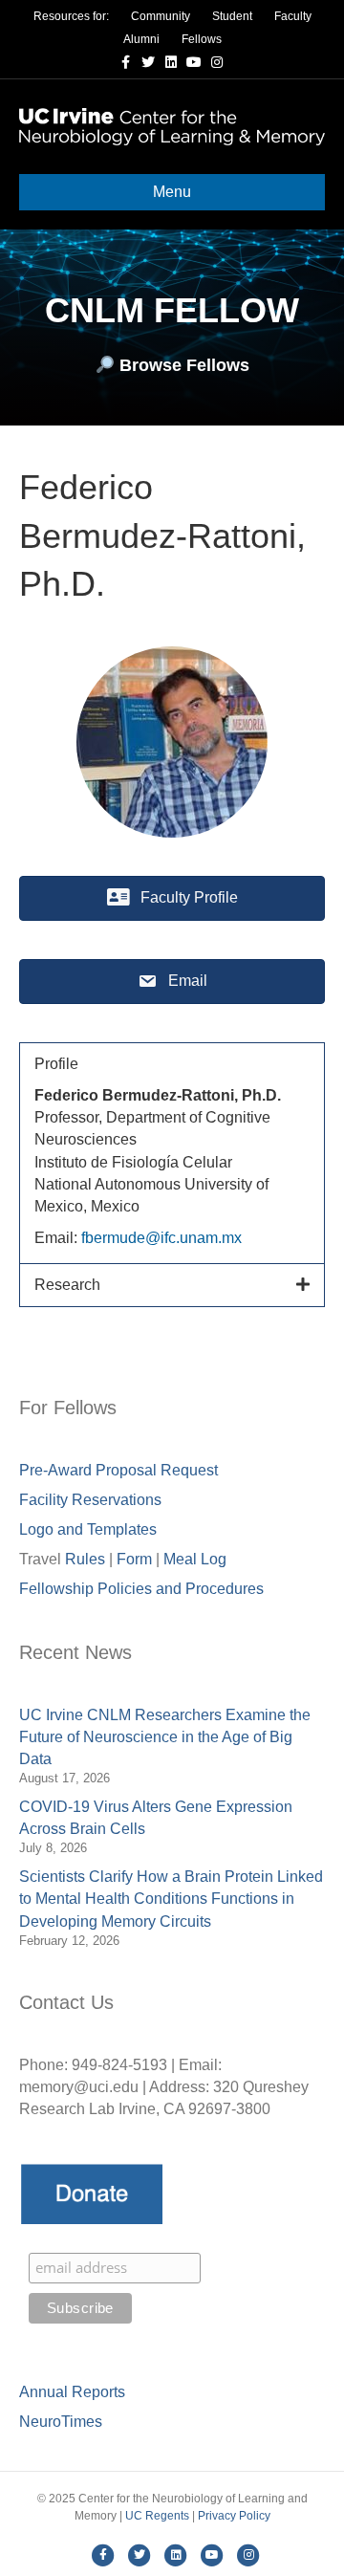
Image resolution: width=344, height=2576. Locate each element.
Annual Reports (72, 2392)
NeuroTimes (61, 2422)
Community (161, 16)
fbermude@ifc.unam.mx (161, 1238)
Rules (85, 1559)
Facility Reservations (90, 1500)
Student (232, 16)
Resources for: (71, 16)
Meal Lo (195, 1559)
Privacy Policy (234, 2516)
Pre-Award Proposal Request (118, 1470)
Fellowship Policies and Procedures (141, 1589)
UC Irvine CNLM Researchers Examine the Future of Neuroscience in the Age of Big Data (165, 1737)
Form (134, 1559)
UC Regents (157, 2516)
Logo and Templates (88, 1529)
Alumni (141, 39)
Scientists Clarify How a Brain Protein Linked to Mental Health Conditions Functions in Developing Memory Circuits (171, 1899)
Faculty (293, 16)
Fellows (202, 39)
